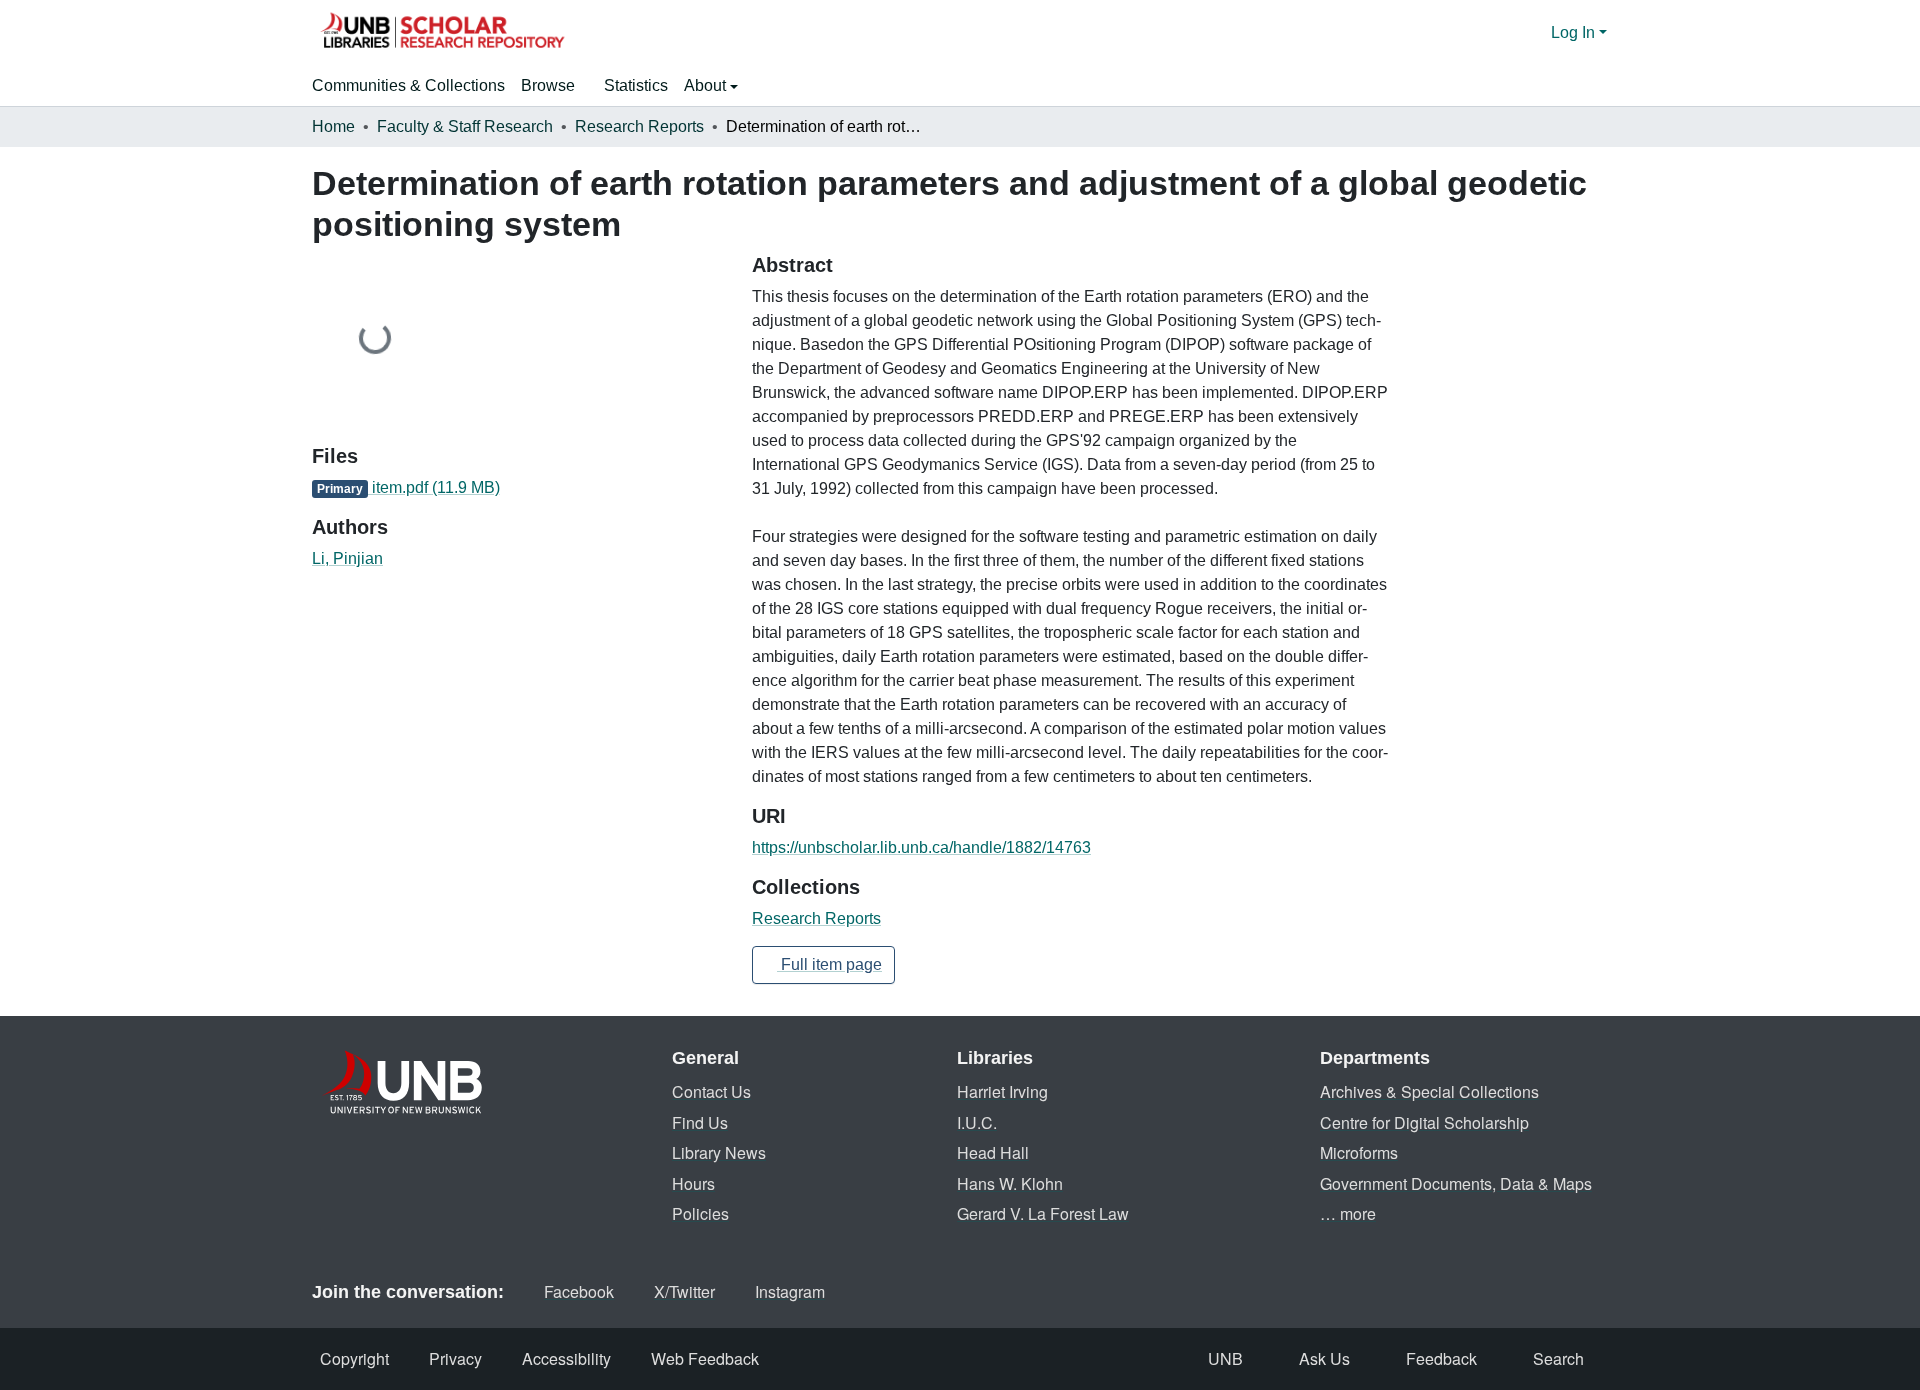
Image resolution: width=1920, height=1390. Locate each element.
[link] (520, 488)
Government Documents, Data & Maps (1456, 1183)
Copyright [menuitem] (354, 1358)
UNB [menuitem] (1225, 1358)
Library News (719, 1152)
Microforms (1359, 1152)
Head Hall (993, 1152)
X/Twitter (684, 1291)
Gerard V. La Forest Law (1043, 1213)
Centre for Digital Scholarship (1424, 1122)
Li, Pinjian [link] (347, 558)
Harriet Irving (1002, 1091)
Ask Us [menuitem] (1324, 1358)
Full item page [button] (829, 964)
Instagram (790, 1291)
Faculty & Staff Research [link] (465, 126)
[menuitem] (554, 86)
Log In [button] (1575, 32)
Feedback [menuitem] (1441, 1358)
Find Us (700, 1122)
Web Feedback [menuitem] (705, 1358)
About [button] (707, 85)
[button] (442, 33)
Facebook (579, 1291)
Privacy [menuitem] (455, 1358)
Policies (700, 1213)
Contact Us (711, 1091)
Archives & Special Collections (1429, 1091)
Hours (693, 1183)
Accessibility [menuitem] (566, 1358)
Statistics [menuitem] (636, 85)
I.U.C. (977, 1122)
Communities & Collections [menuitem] (408, 85)
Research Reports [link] (639, 126)
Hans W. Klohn (1010, 1183)
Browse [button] (548, 85)
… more (1348, 1213)
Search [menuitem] (1558, 1358)
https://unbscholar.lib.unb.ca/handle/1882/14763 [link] (921, 847)
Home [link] (333, 126)
